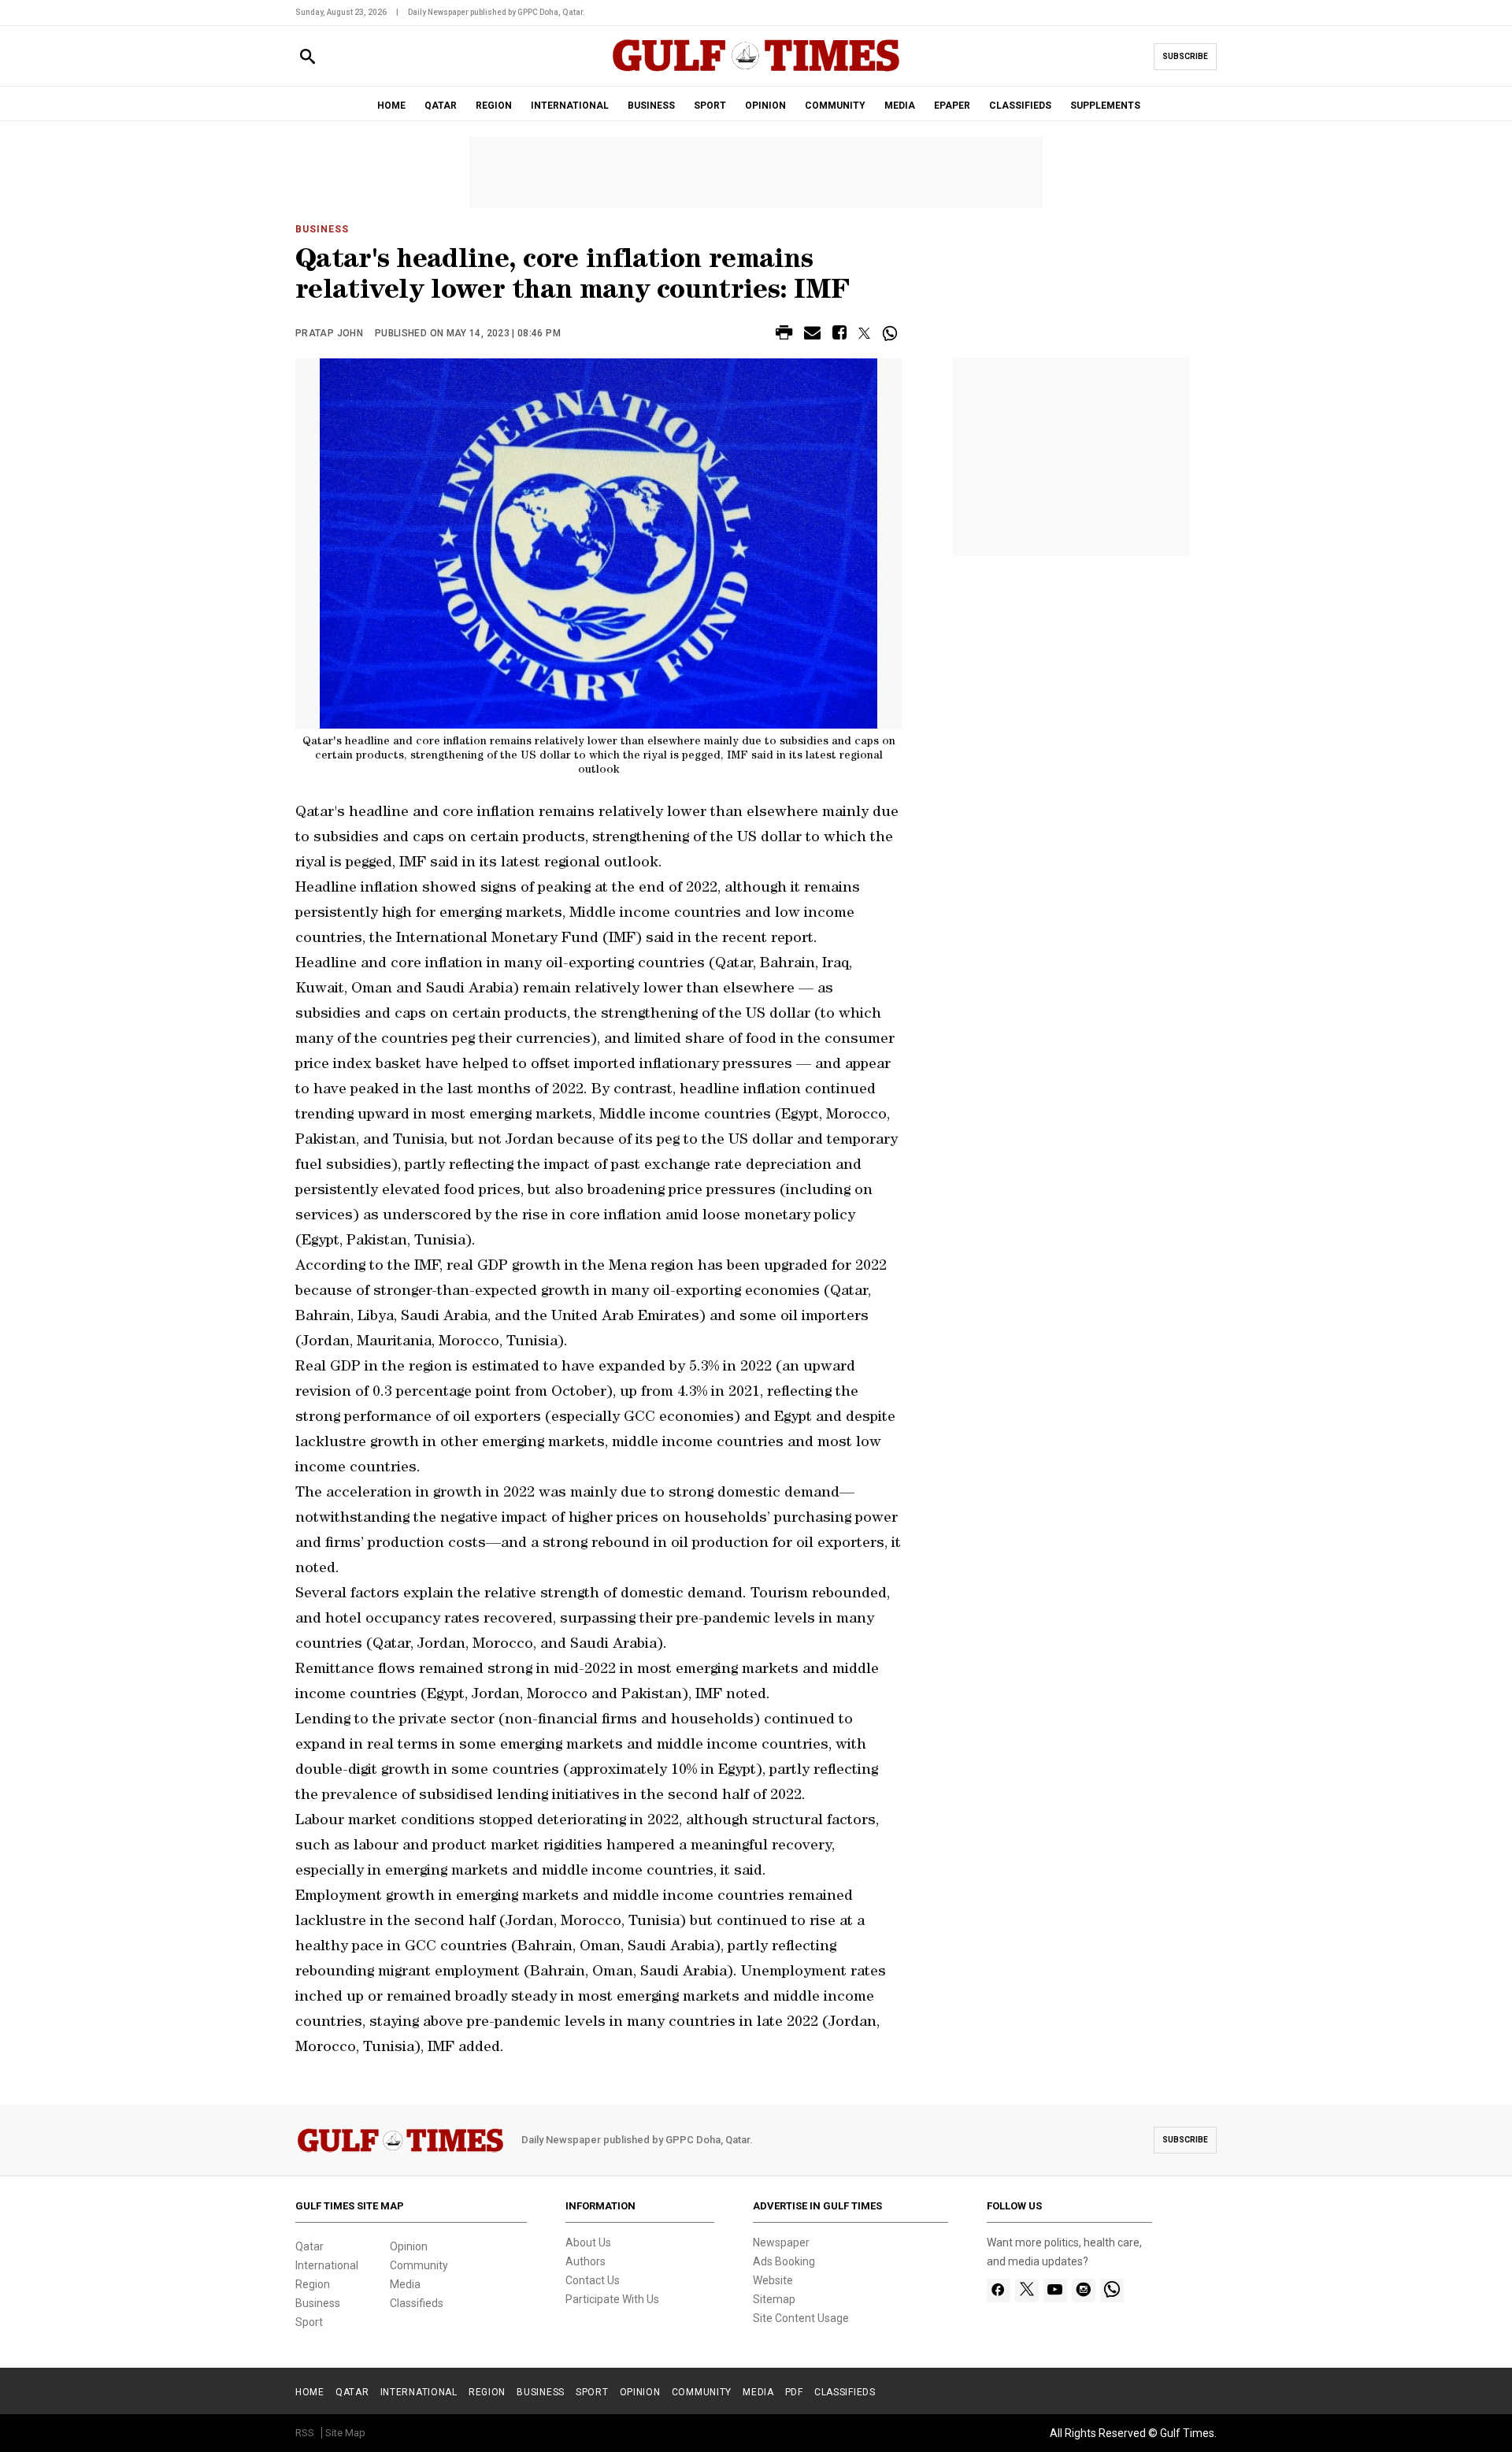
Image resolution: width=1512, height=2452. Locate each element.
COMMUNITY (835, 106)
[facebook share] (839, 335)
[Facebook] (998, 2291)
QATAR (441, 106)
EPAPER (952, 106)
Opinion (409, 2246)
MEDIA (900, 106)
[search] (308, 57)
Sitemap (774, 2299)
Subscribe (1185, 56)
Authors (586, 2261)
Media (405, 2284)
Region (313, 2284)
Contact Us (593, 2280)
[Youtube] (1055, 2291)
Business (322, 229)
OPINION (765, 106)
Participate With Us (612, 2299)
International (327, 2265)
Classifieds (417, 2303)
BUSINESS (651, 106)
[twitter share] (864, 333)
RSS (305, 2433)
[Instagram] (1083, 2291)
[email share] (812, 335)
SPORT (710, 106)
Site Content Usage (801, 2318)
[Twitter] (1027, 2291)
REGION (494, 106)
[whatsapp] (1112, 2291)
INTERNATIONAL (570, 106)
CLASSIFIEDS (1020, 106)
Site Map (345, 2433)
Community (419, 2265)
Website (773, 2280)
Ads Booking (784, 2261)
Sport (309, 2322)
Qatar (309, 2246)
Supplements (1105, 106)
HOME (391, 106)
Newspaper (781, 2242)
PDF (794, 2392)
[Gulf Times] (756, 70)
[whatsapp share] (892, 333)
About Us (588, 2242)
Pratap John (329, 333)
